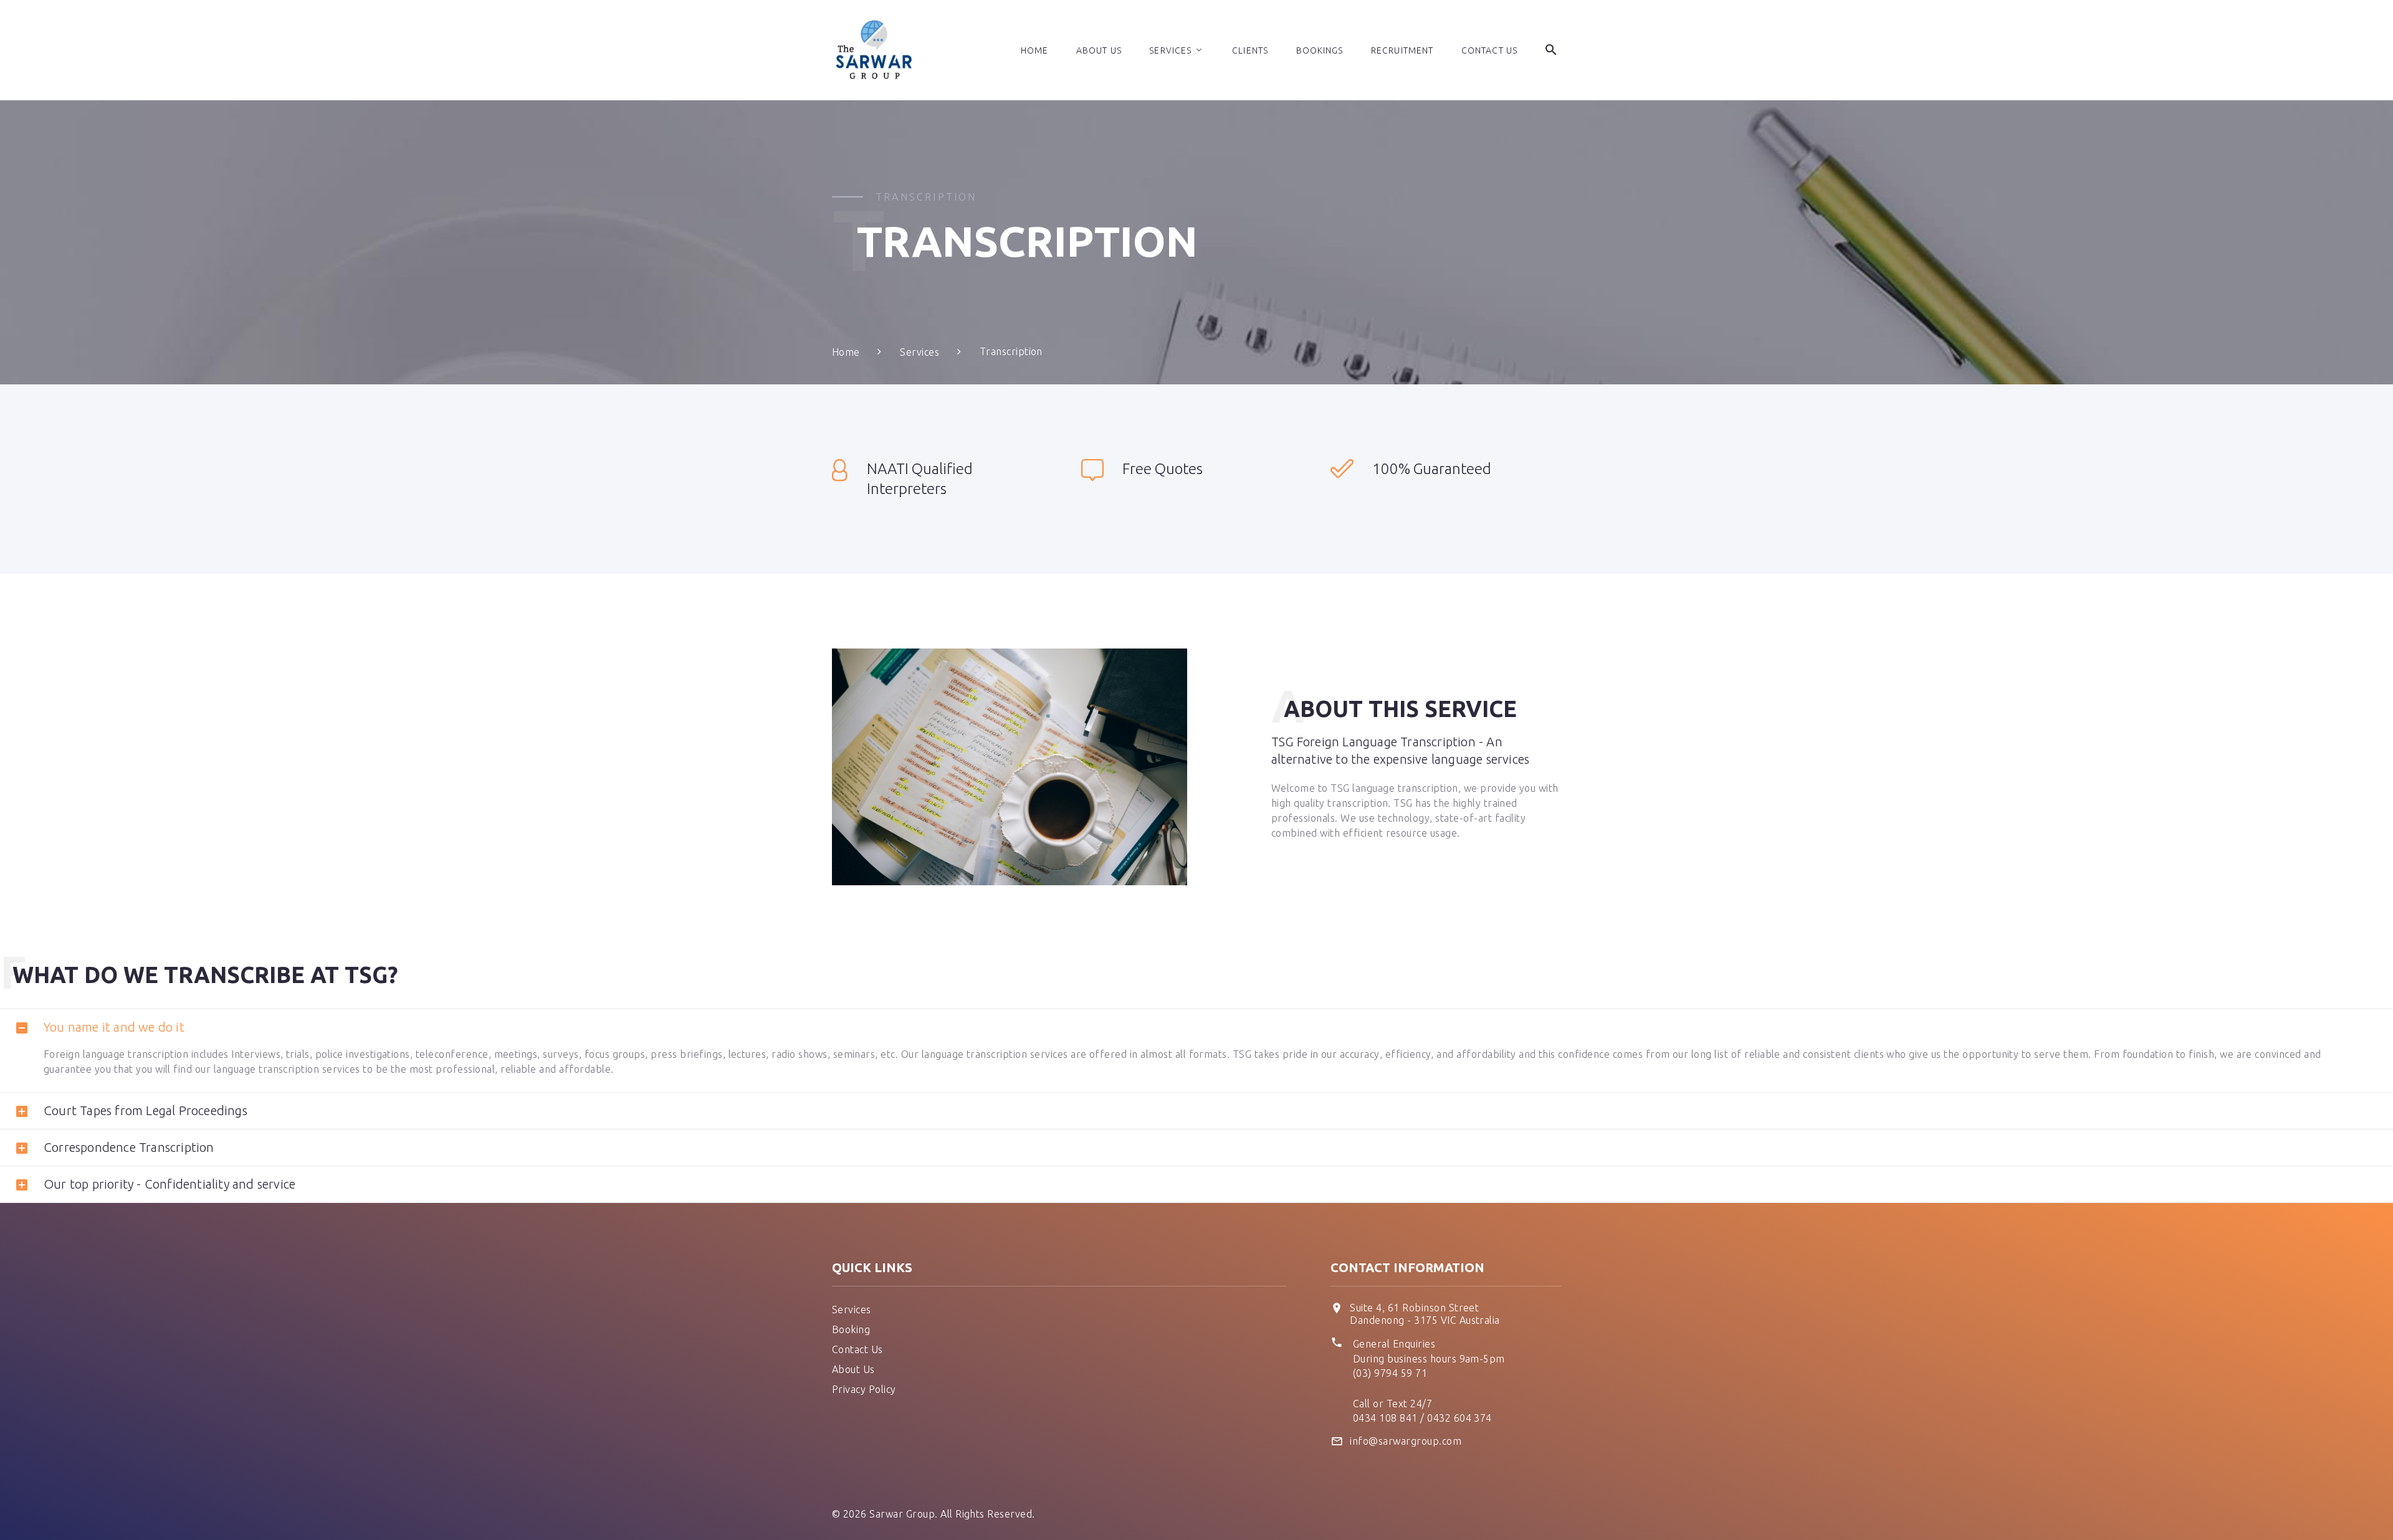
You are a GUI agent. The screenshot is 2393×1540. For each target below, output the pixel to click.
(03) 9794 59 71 (1390, 1373)
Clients (1250, 50)
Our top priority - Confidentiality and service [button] (170, 1184)
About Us (1099, 50)
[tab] (1196, 1027)
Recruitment (1402, 50)
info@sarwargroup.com (1406, 1441)
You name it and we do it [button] (114, 1027)
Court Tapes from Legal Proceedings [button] (146, 1110)
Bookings (1320, 50)
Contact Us (1489, 50)
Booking (851, 1329)
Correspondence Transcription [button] (129, 1147)
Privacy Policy (864, 1389)
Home (1034, 50)
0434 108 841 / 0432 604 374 (1422, 1418)
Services (1170, 50)
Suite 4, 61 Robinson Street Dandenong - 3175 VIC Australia (1425, 1314)
